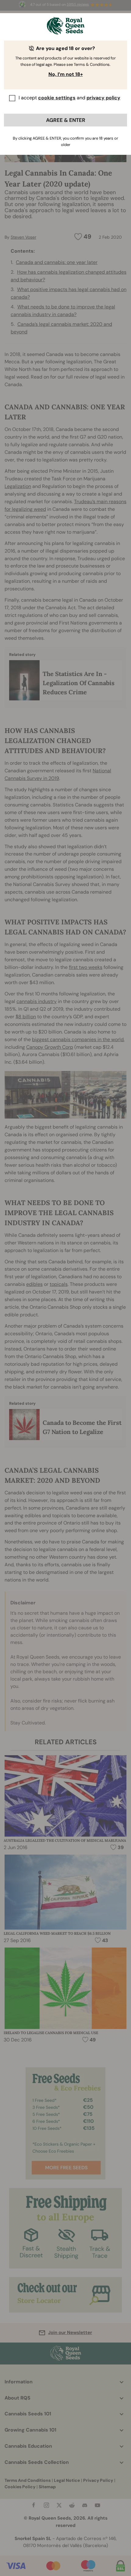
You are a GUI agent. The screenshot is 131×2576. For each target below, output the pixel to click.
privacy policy (103, 98)
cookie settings (57, 98)
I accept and (69, 98)
